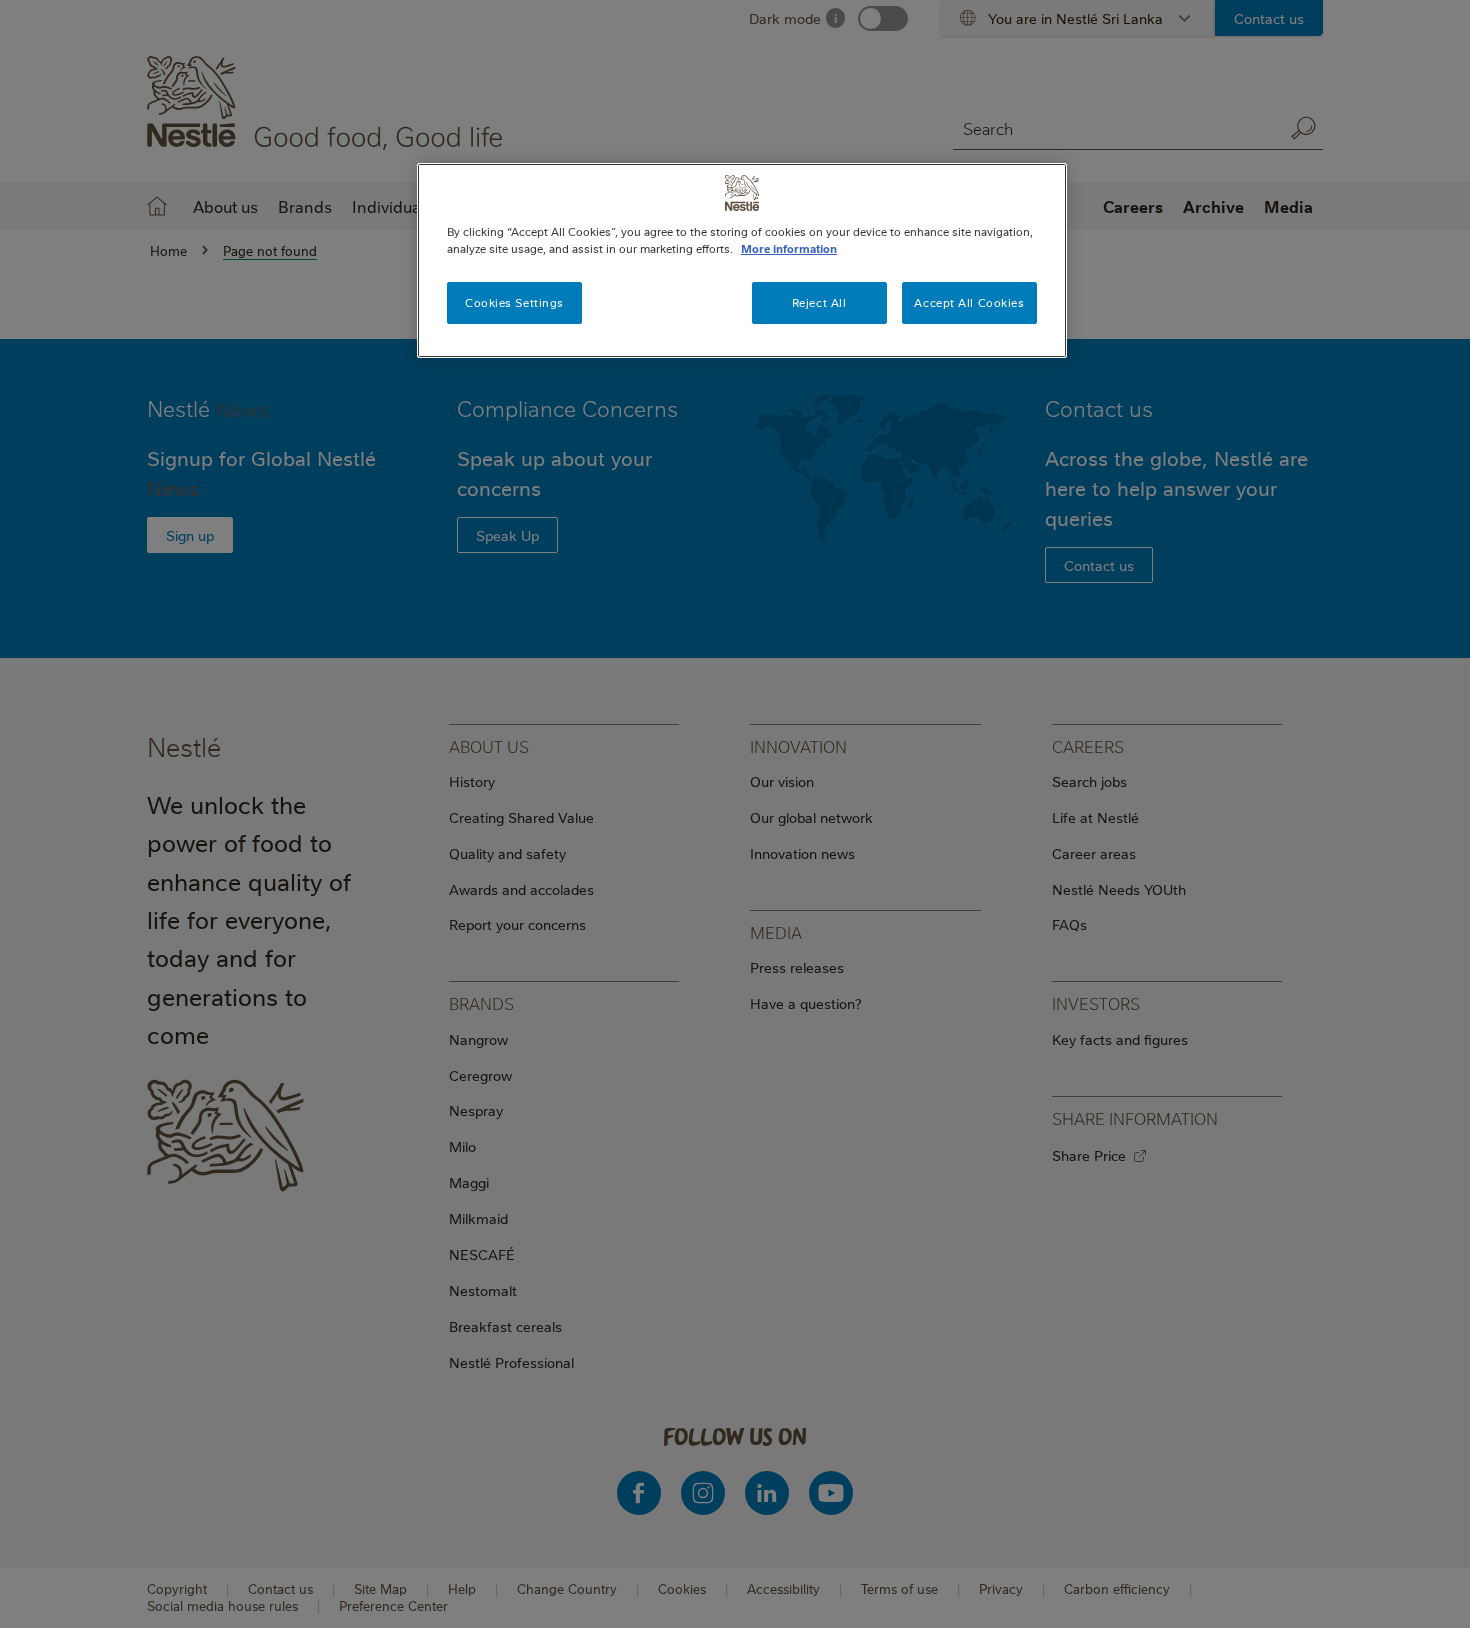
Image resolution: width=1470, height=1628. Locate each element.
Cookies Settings (514, 302)
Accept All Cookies (969, 302)
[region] (742, 260)
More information (789, 248)
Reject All (819, 302)
